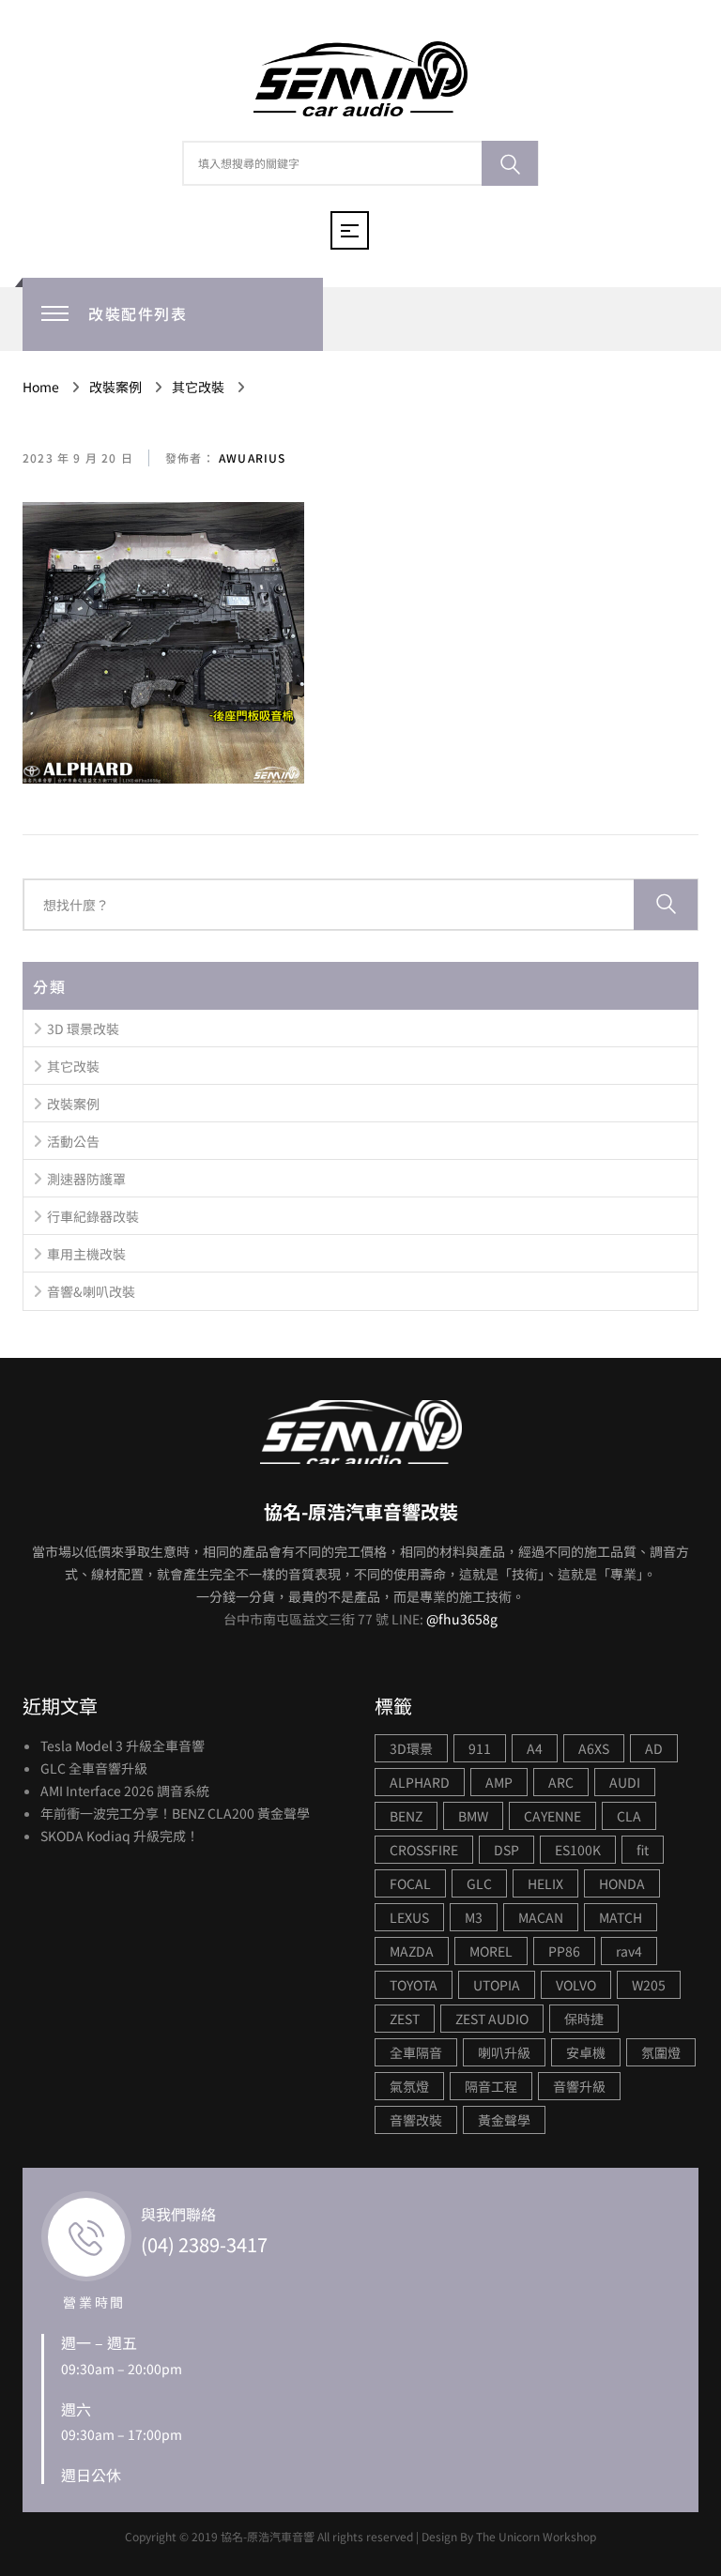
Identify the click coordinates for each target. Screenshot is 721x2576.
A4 (535, 1748)
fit (643, 1850)
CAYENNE (552, 1816)
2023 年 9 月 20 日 (78, 457)
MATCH (621, 1917)
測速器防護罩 (86, 1179)
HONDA (622, 1883)
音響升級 (579, 2086)
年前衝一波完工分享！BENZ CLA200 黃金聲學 (175, 1813)
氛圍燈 (661, 2052)
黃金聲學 (504, 2120)
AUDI (625, 1782)
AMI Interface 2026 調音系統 (125, 1791)
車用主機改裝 (86, 1254)
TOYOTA (414, 1985)
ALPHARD (420, 1782)
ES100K (578, 1850)
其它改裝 (73, 1066)
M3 (474, 1917)
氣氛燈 (409, 2086)
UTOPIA (497, 1985)
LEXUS (409, 1917)
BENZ (406, 1816)
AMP (499, 1782)
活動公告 (73, 1141)
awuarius (251, 457)
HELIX (545, 1883)
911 (480, 1748)
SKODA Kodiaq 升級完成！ (120, 1836)
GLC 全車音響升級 (94, 1768)
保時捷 (584, 2019)
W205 (649, 1985)
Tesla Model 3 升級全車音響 (123, 1745)
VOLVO (576, 1985)
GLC (479, 1883)
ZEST (405, 2019)
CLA (629, 1816)
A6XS (594, 1748)
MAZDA (412, 1951)
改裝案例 (73, 1104)
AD (654, 1748)
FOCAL (410, 1883)
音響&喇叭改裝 (91, 1291)
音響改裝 (416, 2120)
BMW (473, 1816)
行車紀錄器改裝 (93, 1216)
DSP (506, 1850)
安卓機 (586, 2052)
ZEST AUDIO (492, 2019)
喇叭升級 (504, 2052)
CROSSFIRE (424, 1850)
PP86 (564, 1951)
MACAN (541, 1917)
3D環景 (411, 1748)
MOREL (491, 1951)
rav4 (629, 1951)
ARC (561, 1782)
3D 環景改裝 (83, 1029)
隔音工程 (491, 2086)
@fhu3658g (462, 1619)
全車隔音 (416, 2052)
